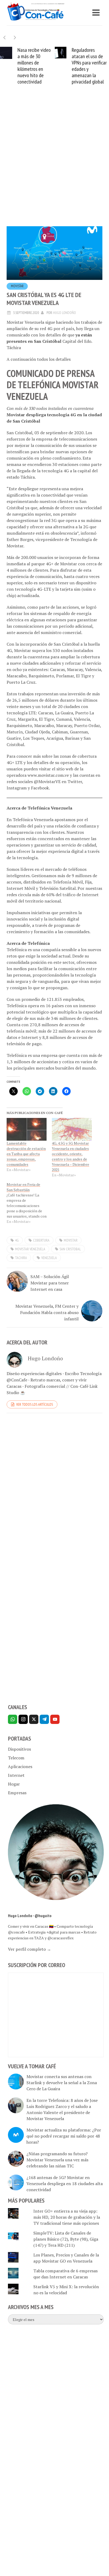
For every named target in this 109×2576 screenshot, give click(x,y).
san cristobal (70, 1249)
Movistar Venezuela (30, 1249)
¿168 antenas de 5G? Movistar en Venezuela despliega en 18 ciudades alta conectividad (65, 2184)
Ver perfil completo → (29, 1949)
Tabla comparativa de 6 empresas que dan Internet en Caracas (65, 2274)
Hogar (14, 1784)
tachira (21, 1258)
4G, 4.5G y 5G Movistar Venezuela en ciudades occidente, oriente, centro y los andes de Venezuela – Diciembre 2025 (71, 1156)
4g (17, 1240)
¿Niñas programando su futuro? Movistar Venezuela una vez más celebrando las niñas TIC (57, 2160)
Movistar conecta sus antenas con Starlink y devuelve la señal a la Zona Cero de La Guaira (62, 2083)
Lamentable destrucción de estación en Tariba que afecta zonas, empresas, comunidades (26, 1154)
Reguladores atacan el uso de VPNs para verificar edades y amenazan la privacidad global (89, 66)
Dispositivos (19, 1749)
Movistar (17, 286)
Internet (16, 1775)
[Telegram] (44, 1719)
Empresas (17, 1793)
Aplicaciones (20, 1766)
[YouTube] (55, 1719)
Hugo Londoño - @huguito (30, 1916)
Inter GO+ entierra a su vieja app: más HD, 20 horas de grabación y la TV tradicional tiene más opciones (67, 2217)
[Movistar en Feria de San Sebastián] (29, 1203)
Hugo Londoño (64, 313)
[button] (15, 37)
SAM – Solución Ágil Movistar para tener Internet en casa (50, 1283)
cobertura (41, 1240)
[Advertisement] (54, 164)
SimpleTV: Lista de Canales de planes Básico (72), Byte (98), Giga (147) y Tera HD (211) (66, 2239)
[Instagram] (23, 1719)
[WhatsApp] (13, 1719)
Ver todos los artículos (35, 1404)
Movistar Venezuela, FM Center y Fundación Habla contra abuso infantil (47, 1312)
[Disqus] (54, 1490)
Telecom (16, 1758)
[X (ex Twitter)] (34, 1719)
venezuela (49, 1258)
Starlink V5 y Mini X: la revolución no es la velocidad (66, 2290)
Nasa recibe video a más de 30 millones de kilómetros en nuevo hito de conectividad (34, 66)
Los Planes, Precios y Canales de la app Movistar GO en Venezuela (66, 2258)
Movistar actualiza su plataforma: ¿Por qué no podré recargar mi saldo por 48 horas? (64, 2136)
